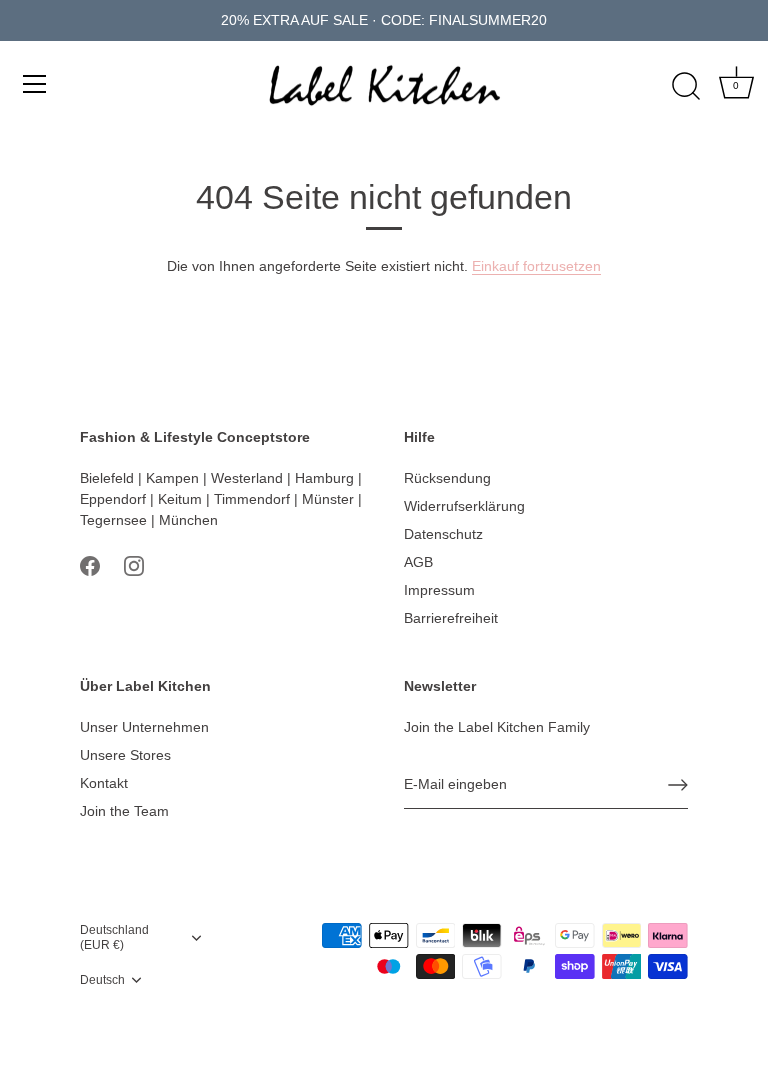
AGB (418, 562)
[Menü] (35, 84)
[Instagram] (134, 565)
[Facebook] (90, 565)
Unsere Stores (125, 755)
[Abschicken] (678, 785)
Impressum (439, 590)
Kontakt (104, 783)
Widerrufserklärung (464, 506)
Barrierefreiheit (451, 618)
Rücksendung (447, 478)
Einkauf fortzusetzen (536, 266)
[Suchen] (686, 87)
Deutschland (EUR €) (114, 937)
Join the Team (124, 811)
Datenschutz (443, 534)
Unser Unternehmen (144, 727)
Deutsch (102, 980)
